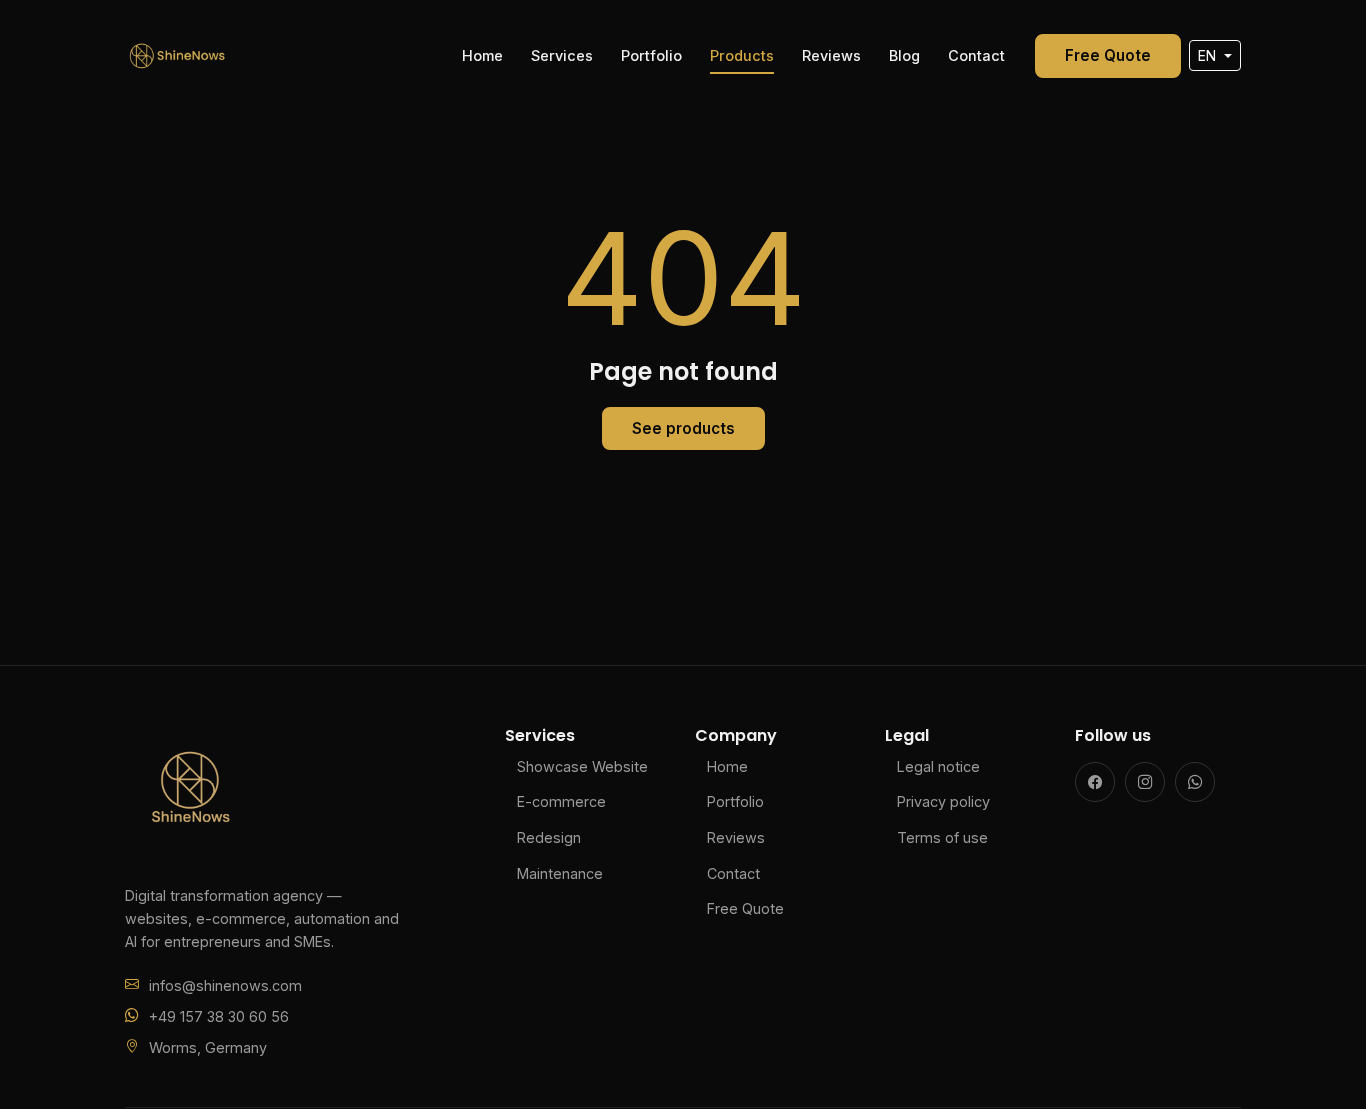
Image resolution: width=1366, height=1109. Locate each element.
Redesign (549, 837)
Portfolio (651, 55)
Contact (976, 55)
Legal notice (938, 766)
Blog (904, 55)
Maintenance (560, 873)
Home (482, 55)
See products (683, 428)
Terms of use (942, 837)
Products (742, 55)
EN (1209, 55)
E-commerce (561, 801)
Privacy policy (943, 801)
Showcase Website (582, 766)
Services (562, 55)
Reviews (831, 55)
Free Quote (1108, 55)
